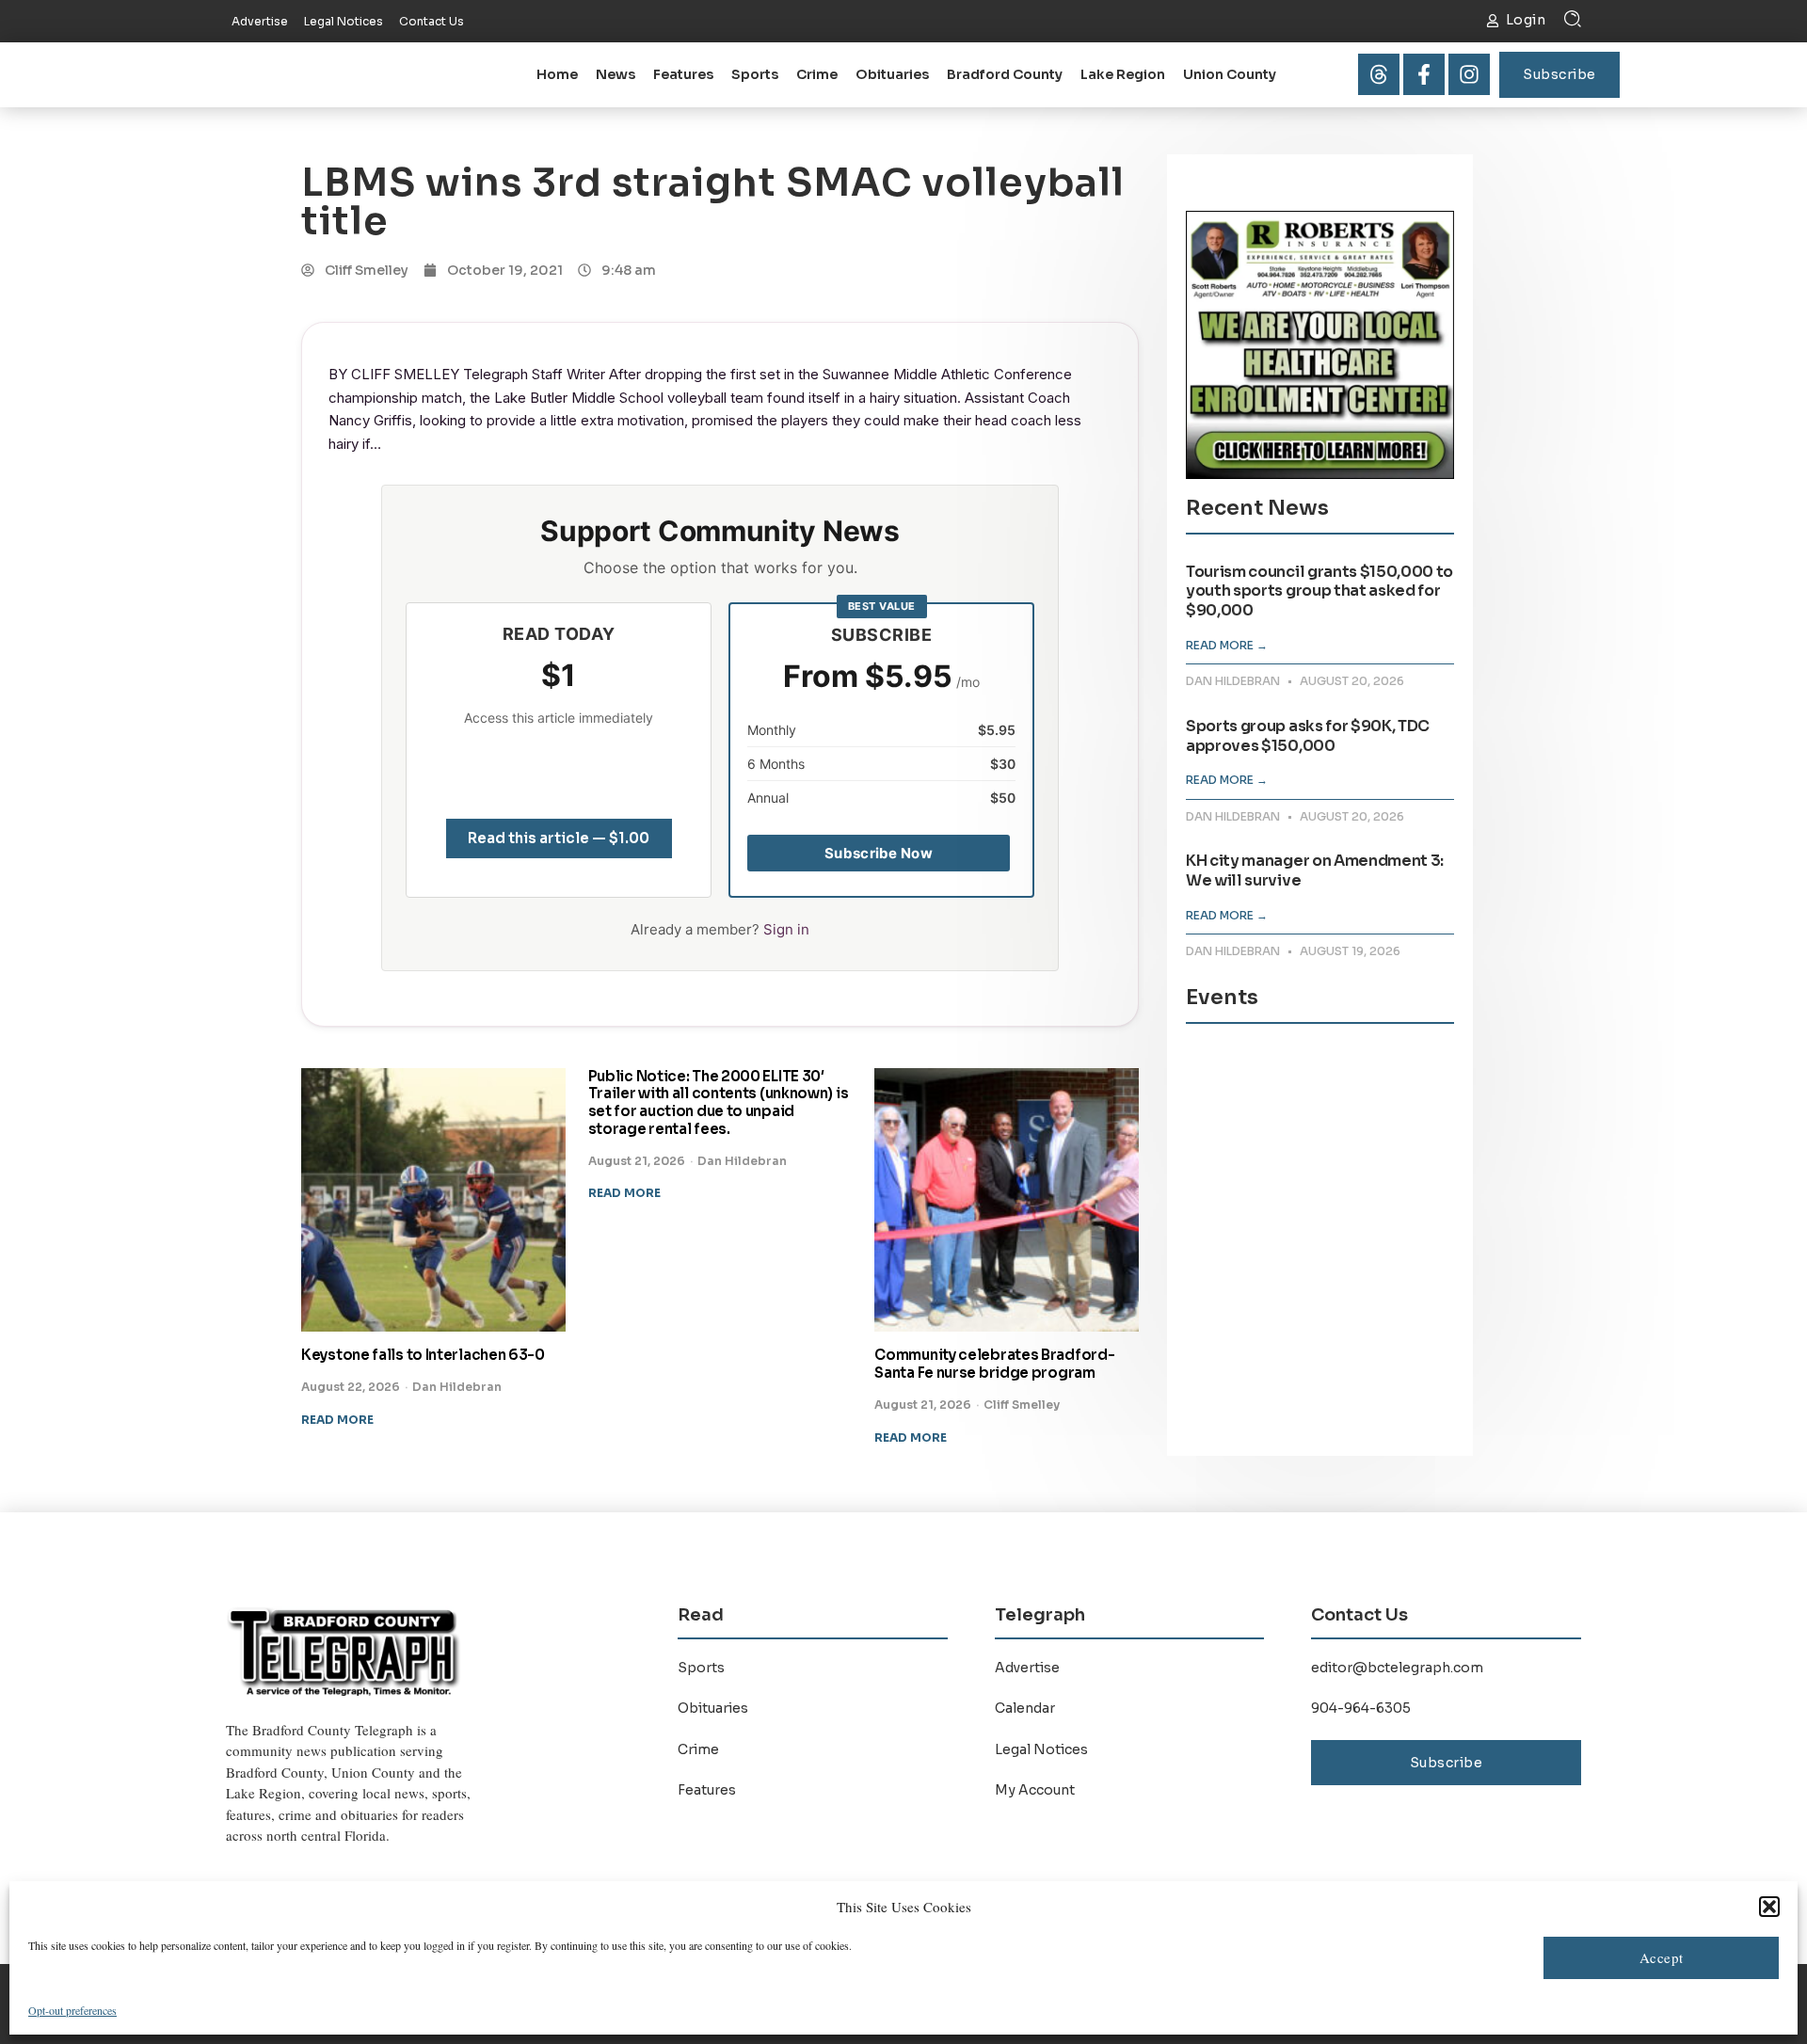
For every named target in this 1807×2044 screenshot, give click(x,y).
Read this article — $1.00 (559, 838)
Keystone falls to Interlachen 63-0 (423, 1355)
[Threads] (1379, 74)
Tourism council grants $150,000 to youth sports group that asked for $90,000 (1319, 591)
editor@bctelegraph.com (1397, 1668)
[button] (1769, 1907)
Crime (817, 74)
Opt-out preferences (72, 2010)
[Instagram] (1469, 74)
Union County (1230, 74)
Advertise (1027, 1668)
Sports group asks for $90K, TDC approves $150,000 (1308, 736)
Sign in (786, 929)
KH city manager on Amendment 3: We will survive (1315, 870)
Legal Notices (1041, 1749)
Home (557, 74)
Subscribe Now (879, 853)
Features (683, 74)
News (616, 74)
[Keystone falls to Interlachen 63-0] (433, 1200)
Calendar (1025, 1708)
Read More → (1227, 645)
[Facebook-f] (1424, 74)
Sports (755, 74)
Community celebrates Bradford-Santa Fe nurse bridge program (994, 1364)
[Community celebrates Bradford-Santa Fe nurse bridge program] (1007, 1200)
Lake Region (1123, 74)
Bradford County (1005, 74)
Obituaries (892, 74)
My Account (1035, 1790)
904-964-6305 (1361, 1708)
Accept (1662, 1957)
